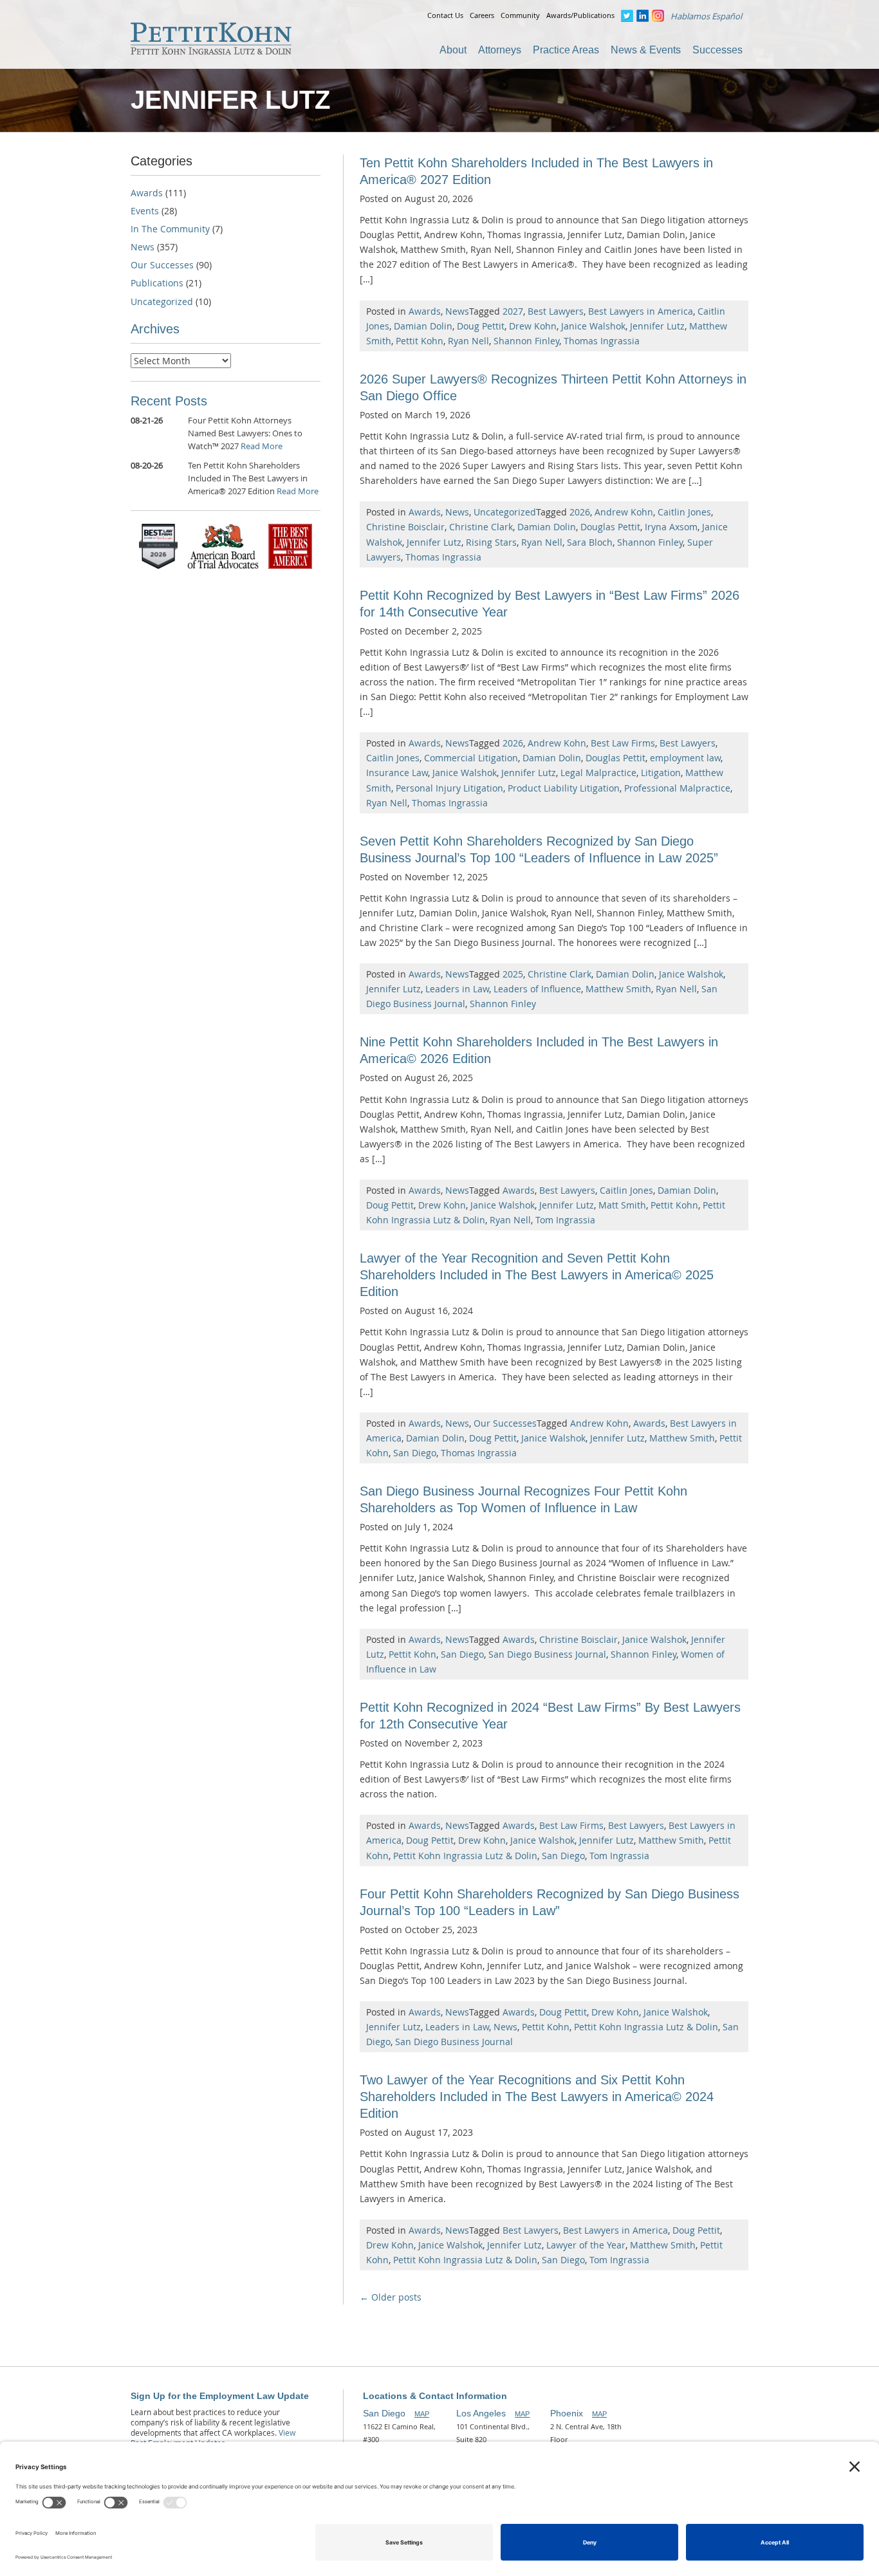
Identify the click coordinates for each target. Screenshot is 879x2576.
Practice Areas (566, 50)
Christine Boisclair (405, 527)
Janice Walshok (593, 326)
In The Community (170, 229)
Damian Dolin (423, 326)
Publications (157, 283)
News (457, 311)
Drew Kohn (533, 326)
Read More (262, 446)
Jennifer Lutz (657, 326)
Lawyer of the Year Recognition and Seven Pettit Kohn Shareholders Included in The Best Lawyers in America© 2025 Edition (537, 1275)
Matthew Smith (618, 989)
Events (145, 211)
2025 (513, 974)
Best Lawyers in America (641, 311)
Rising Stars (491, 542)
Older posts (391, 2297)
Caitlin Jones (684, 512)
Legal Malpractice (598, 773)
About (453, 50)
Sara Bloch (590, 542)
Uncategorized (505, 512)
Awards (425, 311)
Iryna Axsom (671, 527)
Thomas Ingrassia (602, 341)
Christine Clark (481, 527)
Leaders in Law (457, 989)
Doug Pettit (481, 326)
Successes (717, 50)
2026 (580, 512)
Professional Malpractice (677, 788)
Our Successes (505, 1423)
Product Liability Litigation (564, 788)
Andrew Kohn (624, 512)
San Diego (415, 1453)
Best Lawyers (556, 311)
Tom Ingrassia (565, 1220)
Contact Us (445, 15)
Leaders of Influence (537, 989)
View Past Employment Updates (213, 2438)
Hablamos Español (706, 16)
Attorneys (500, 50)
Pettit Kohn (420, 341)
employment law (685, 758)
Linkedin (643, 16)
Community (520, 15)
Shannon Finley (526, 341)
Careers (482, 15)
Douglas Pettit (610, 527)
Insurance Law (397, 773)
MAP (422, 2414)
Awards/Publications (580, 15)
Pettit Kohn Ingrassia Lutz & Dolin (465, 1856)
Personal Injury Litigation (449, 788)
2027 (513, 311)
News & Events (646, 50)
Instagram (658, 16)
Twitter (627, 16)
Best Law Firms (623, 743)
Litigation (661, 773)
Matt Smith (622, 1205)
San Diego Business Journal (547, 1654)
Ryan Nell (468, 341)
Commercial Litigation (471, 758)
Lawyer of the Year (586, 2245)
